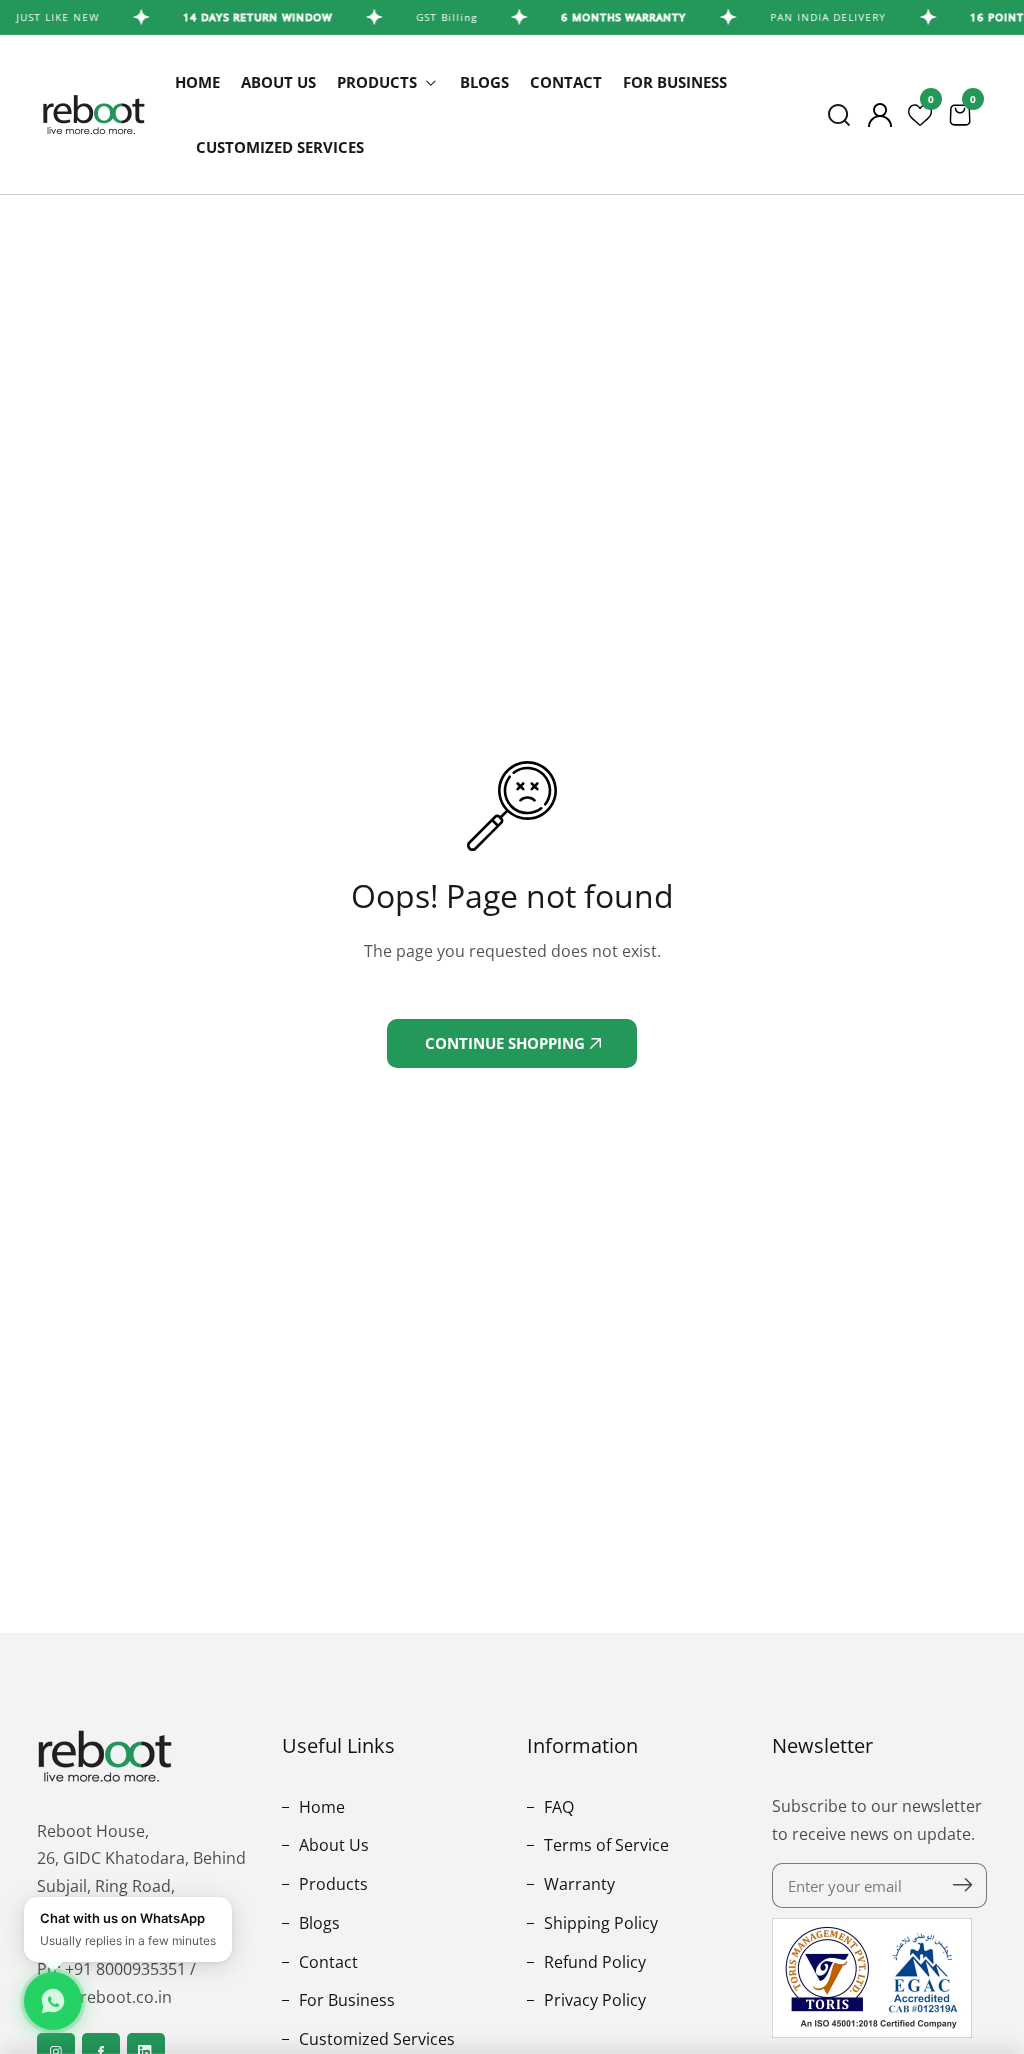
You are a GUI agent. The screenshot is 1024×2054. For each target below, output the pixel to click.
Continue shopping (507, 1043)
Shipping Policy (599, 1923)
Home (197, 82)
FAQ (557, 1807)
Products (331, 1884)
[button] (839, 115)
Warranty (577, 1884)
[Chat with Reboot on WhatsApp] (53, 2001)
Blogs (484, 82)
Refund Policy (593, 1962)
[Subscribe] (962, 1885)
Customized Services (280, 147)
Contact (566, 82)
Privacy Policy (593, 2000)
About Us (278, 82)
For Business (675, 82)
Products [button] (379, 82)
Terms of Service (604, 1845)
